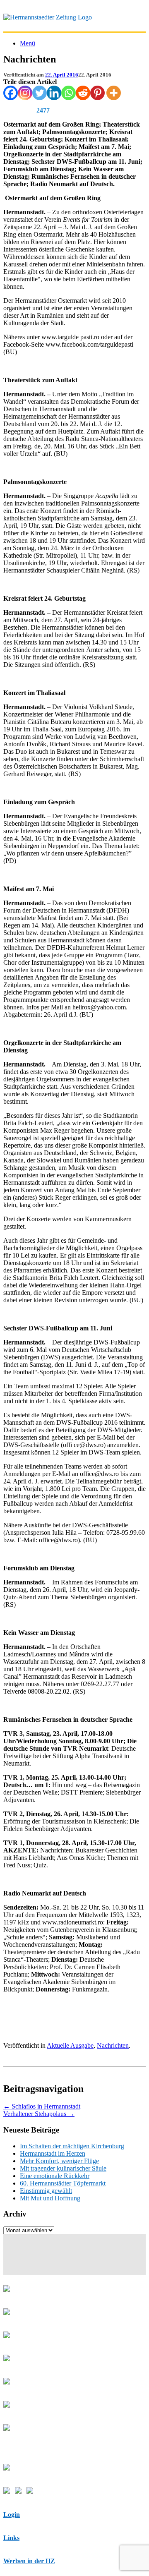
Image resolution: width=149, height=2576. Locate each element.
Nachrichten (113, 2045)
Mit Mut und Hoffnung (50, 2198)
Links (11, 2538)
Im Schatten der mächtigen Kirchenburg (72, 2146)
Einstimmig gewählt (46, 2191)
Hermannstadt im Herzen (53, 2153)
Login (12, 2515)
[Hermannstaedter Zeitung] (48, 17)
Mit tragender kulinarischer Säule (63, 2168)
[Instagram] (25, 93)
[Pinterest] (97, 93)
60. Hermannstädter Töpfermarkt (63, 2183)
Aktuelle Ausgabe (70, 2045)
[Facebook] (11, 93)
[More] (114, 93)
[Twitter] (40, 93)
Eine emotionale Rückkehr (55, 2176)
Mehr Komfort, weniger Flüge (59, 2161)
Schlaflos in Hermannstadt (42, 2106)
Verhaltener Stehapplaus (39, 2114)
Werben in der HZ (29, 2561)
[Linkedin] (54, 93)
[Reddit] (83, 93)
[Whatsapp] (68, 93)
